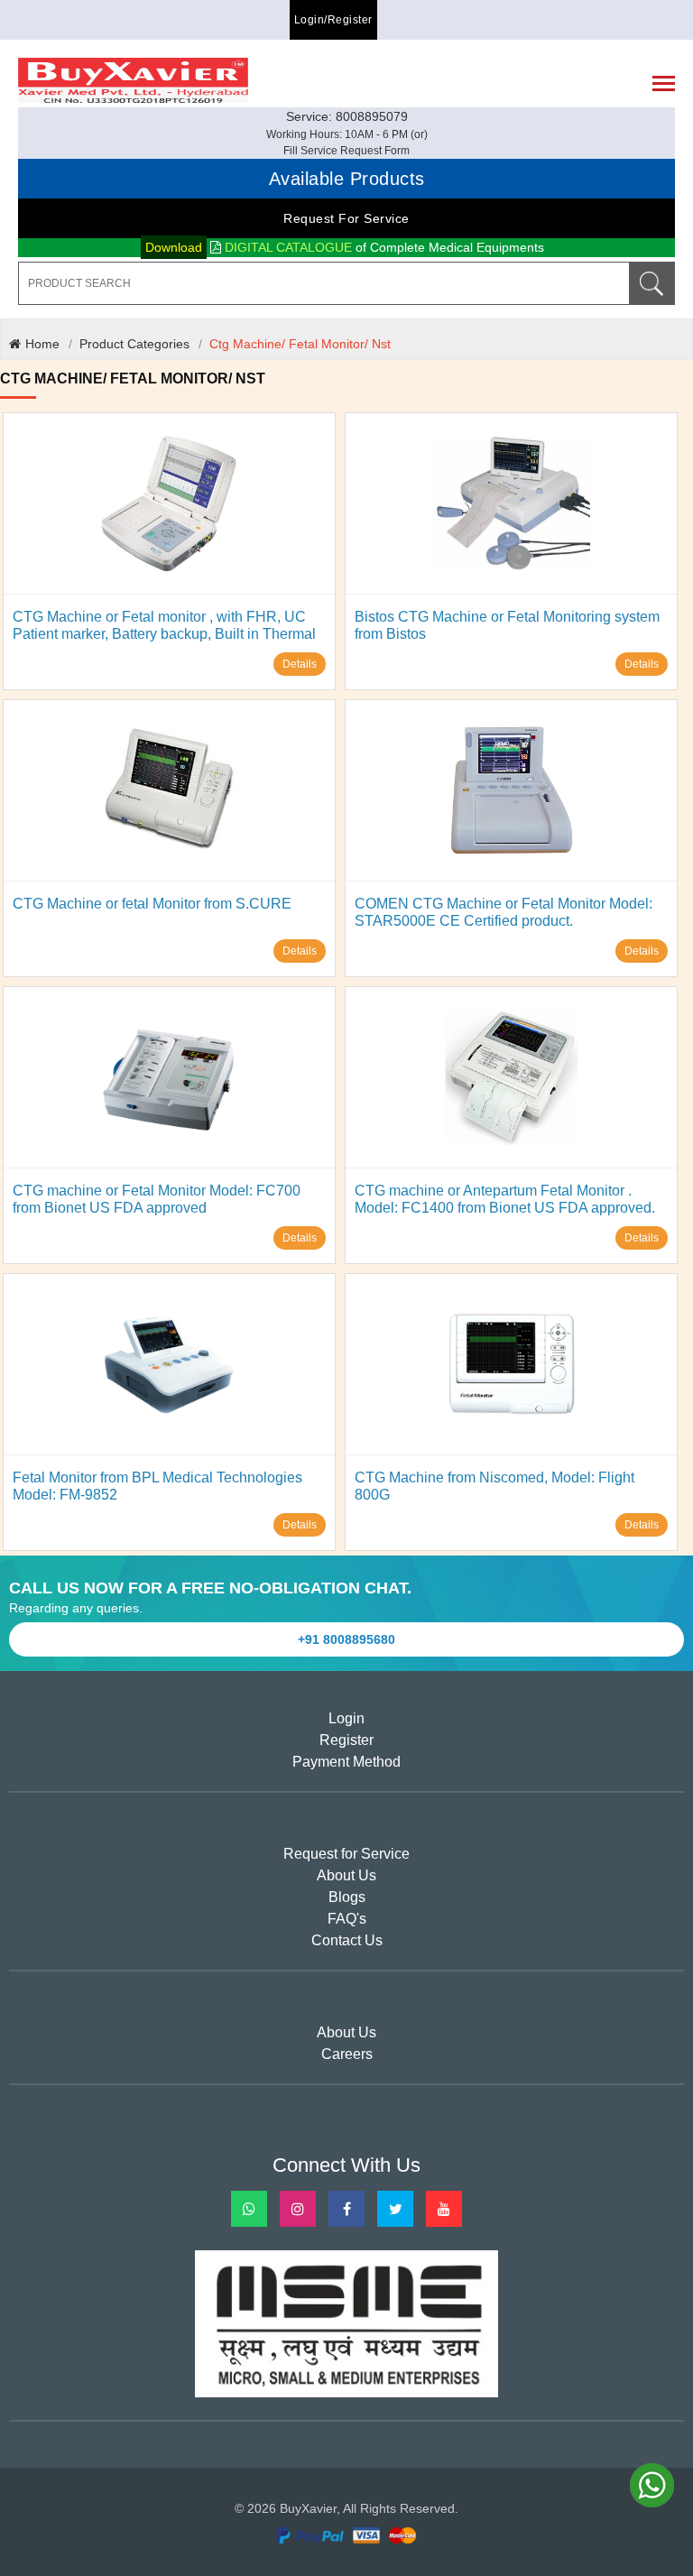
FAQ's (347, 1919)
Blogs (347, 1897)
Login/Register (333, 20)
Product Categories (134, 344)
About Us (346, 1875)
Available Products (347, 179)
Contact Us (347, 1940)
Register (346, 1740)
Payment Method (346, 1762)
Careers (347, 2054)
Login (346, 1718)
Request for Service (346, 218)
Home (42, 344)
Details (300, 664)
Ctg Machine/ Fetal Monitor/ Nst (300, 344)
